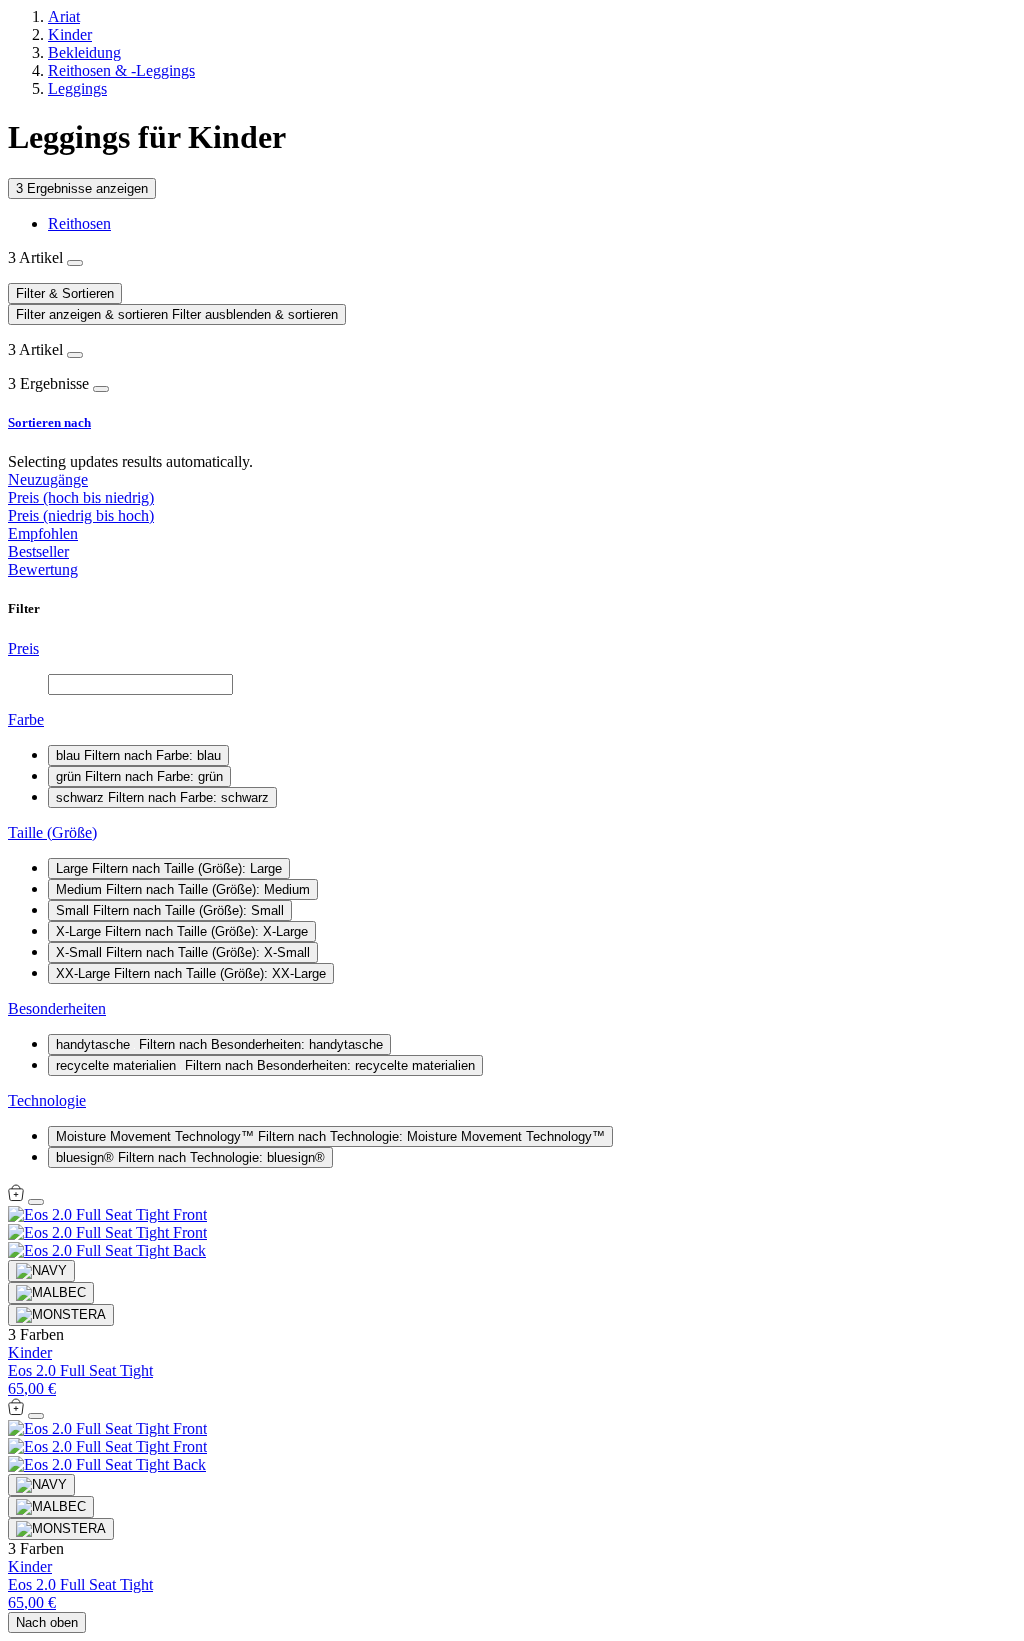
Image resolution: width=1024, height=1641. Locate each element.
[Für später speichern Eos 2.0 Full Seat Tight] (36, 1202)
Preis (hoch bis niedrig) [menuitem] (81, 497)
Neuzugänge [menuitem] (48, 479)
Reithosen (79, 223)
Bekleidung (84, 52)
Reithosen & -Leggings (121, 70)
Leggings (77, 88)
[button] (512, 423)
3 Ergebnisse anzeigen (82, 188)
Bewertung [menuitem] (43, 569)
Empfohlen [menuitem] (43, 533)
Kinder (70, 34)
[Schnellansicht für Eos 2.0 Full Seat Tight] (16, 1196)
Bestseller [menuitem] (38, 551)
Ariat (64, 16)
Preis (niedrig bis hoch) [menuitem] (81, 515)
